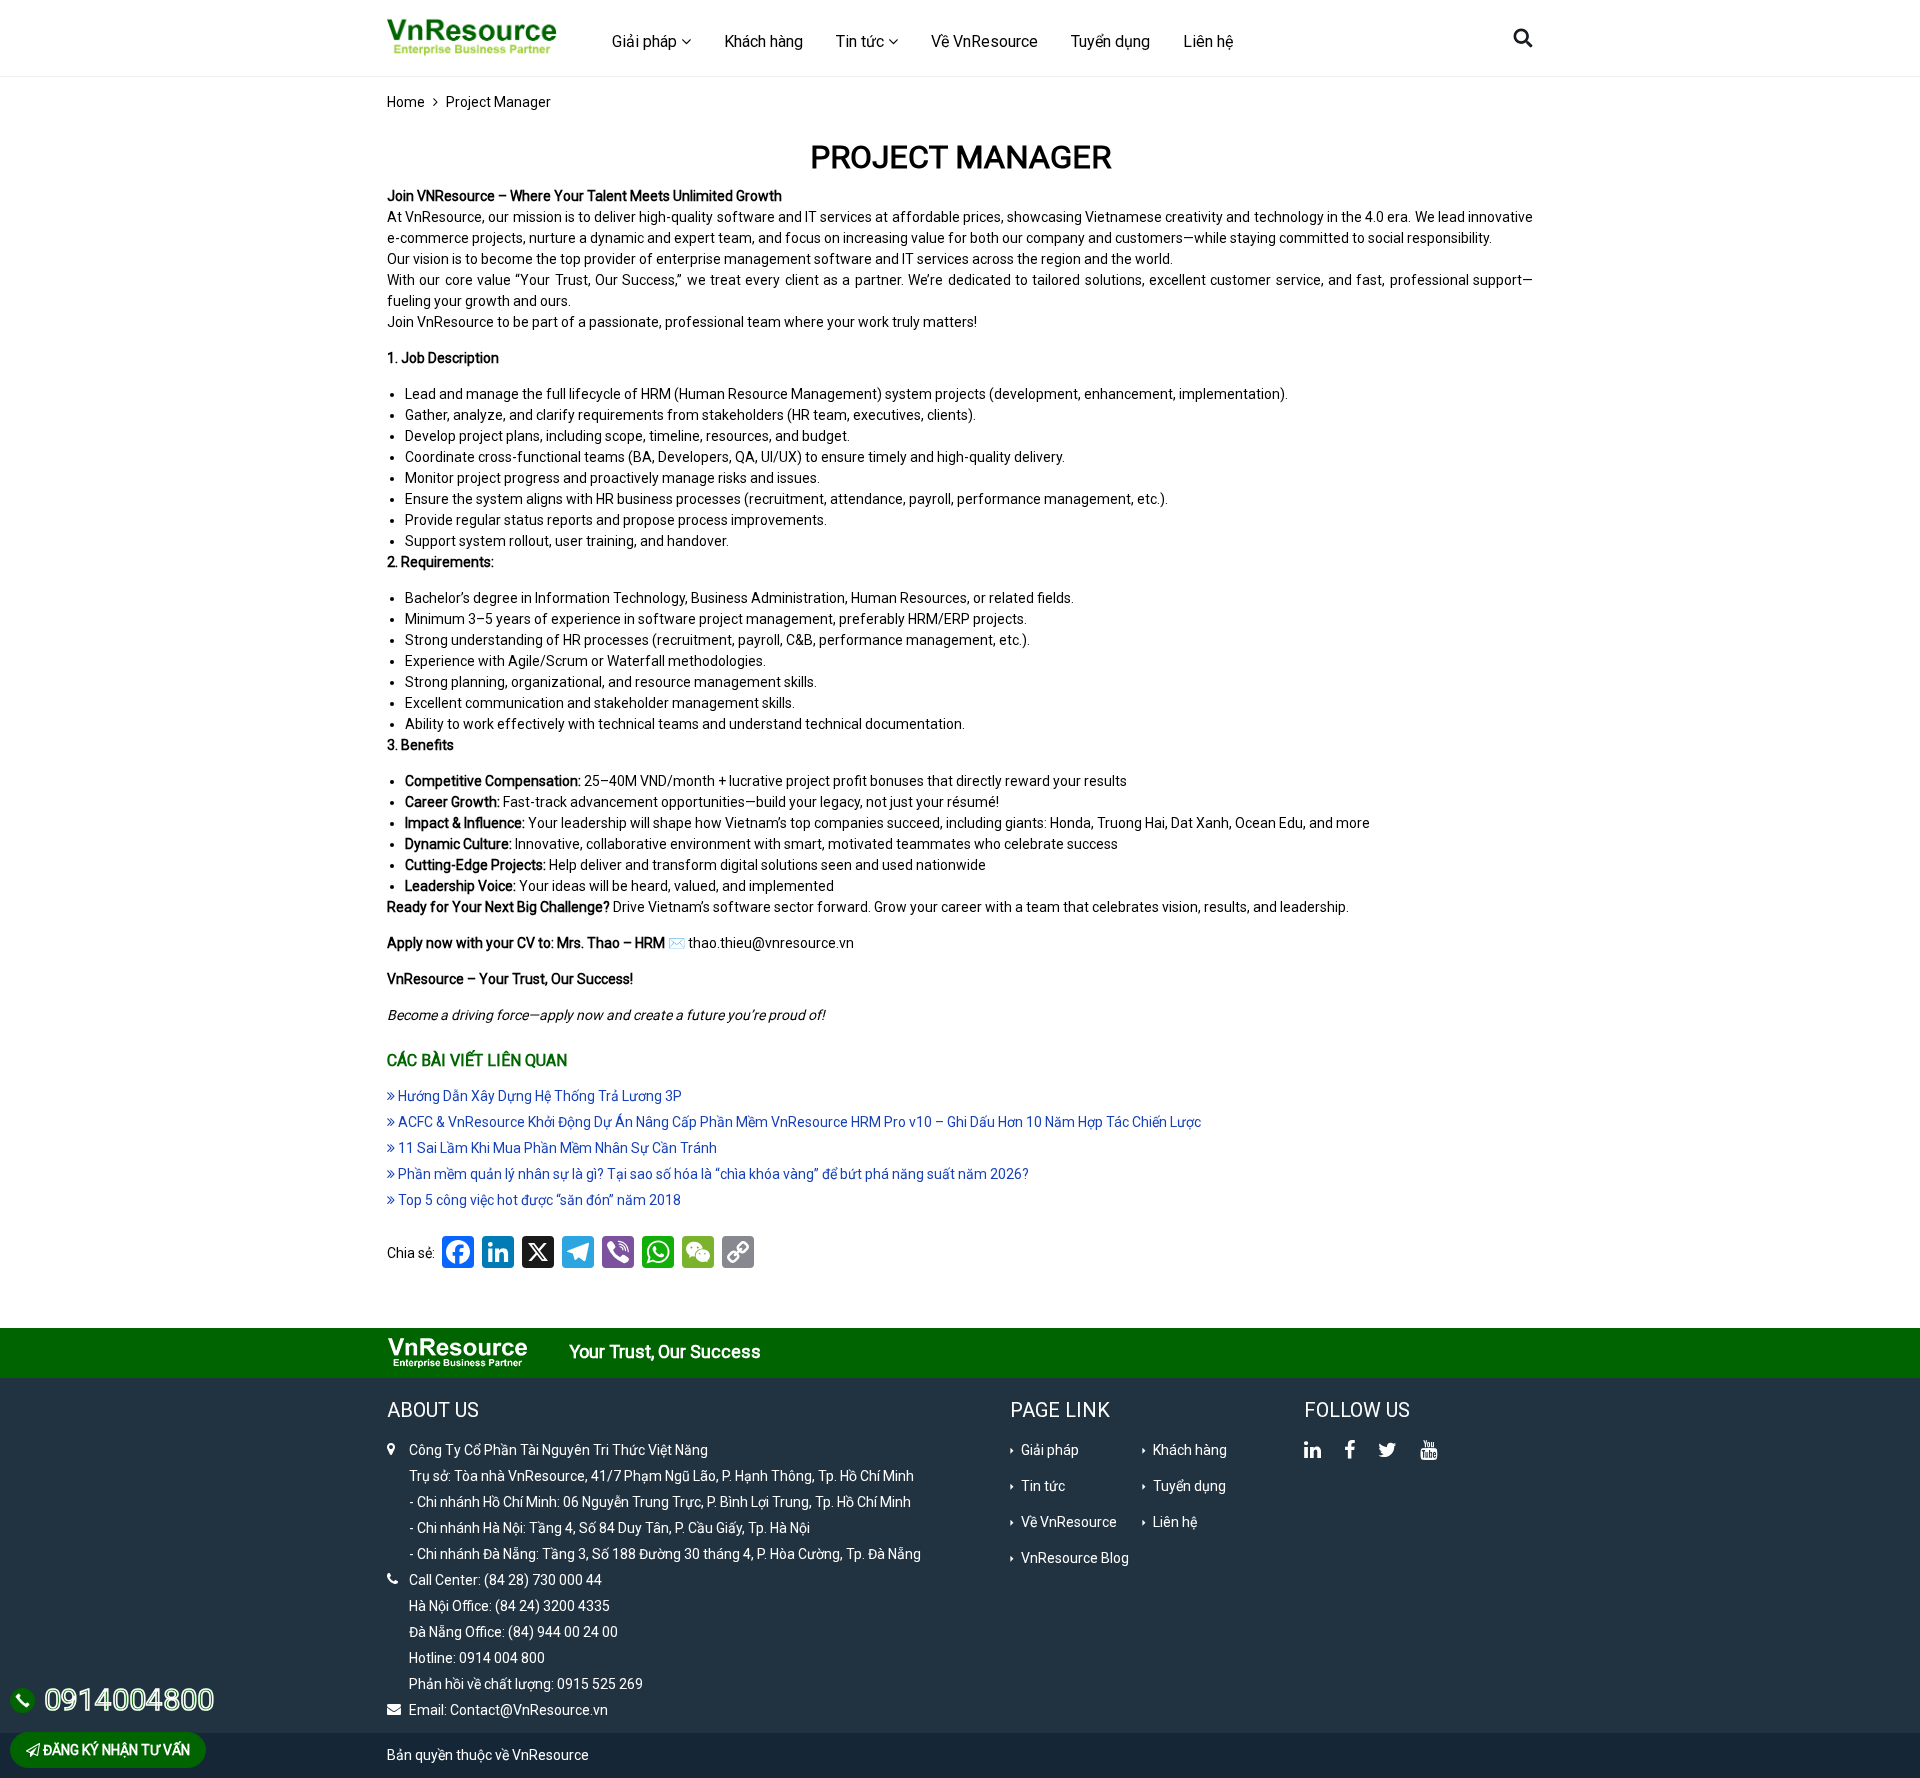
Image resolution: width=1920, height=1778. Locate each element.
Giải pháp (1050, 1450)
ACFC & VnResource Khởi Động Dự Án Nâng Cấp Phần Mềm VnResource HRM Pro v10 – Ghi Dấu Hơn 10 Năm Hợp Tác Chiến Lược (798, 1122)
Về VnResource (984, 41)
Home (406, 102)
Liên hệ (1208, 41)
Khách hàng (763, 41)
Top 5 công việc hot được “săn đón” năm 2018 (538, 1200)
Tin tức (1043, 1486)
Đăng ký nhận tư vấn (115, 1750)
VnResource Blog (1075, 1558)
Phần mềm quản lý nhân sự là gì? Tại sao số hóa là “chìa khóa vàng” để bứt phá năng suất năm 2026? (712, 1174)
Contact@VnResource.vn (529, 1710)
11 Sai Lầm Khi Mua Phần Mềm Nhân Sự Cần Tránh (556, 1148)
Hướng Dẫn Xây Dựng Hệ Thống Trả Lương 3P (538, 1096)
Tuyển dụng (1110, 41)
